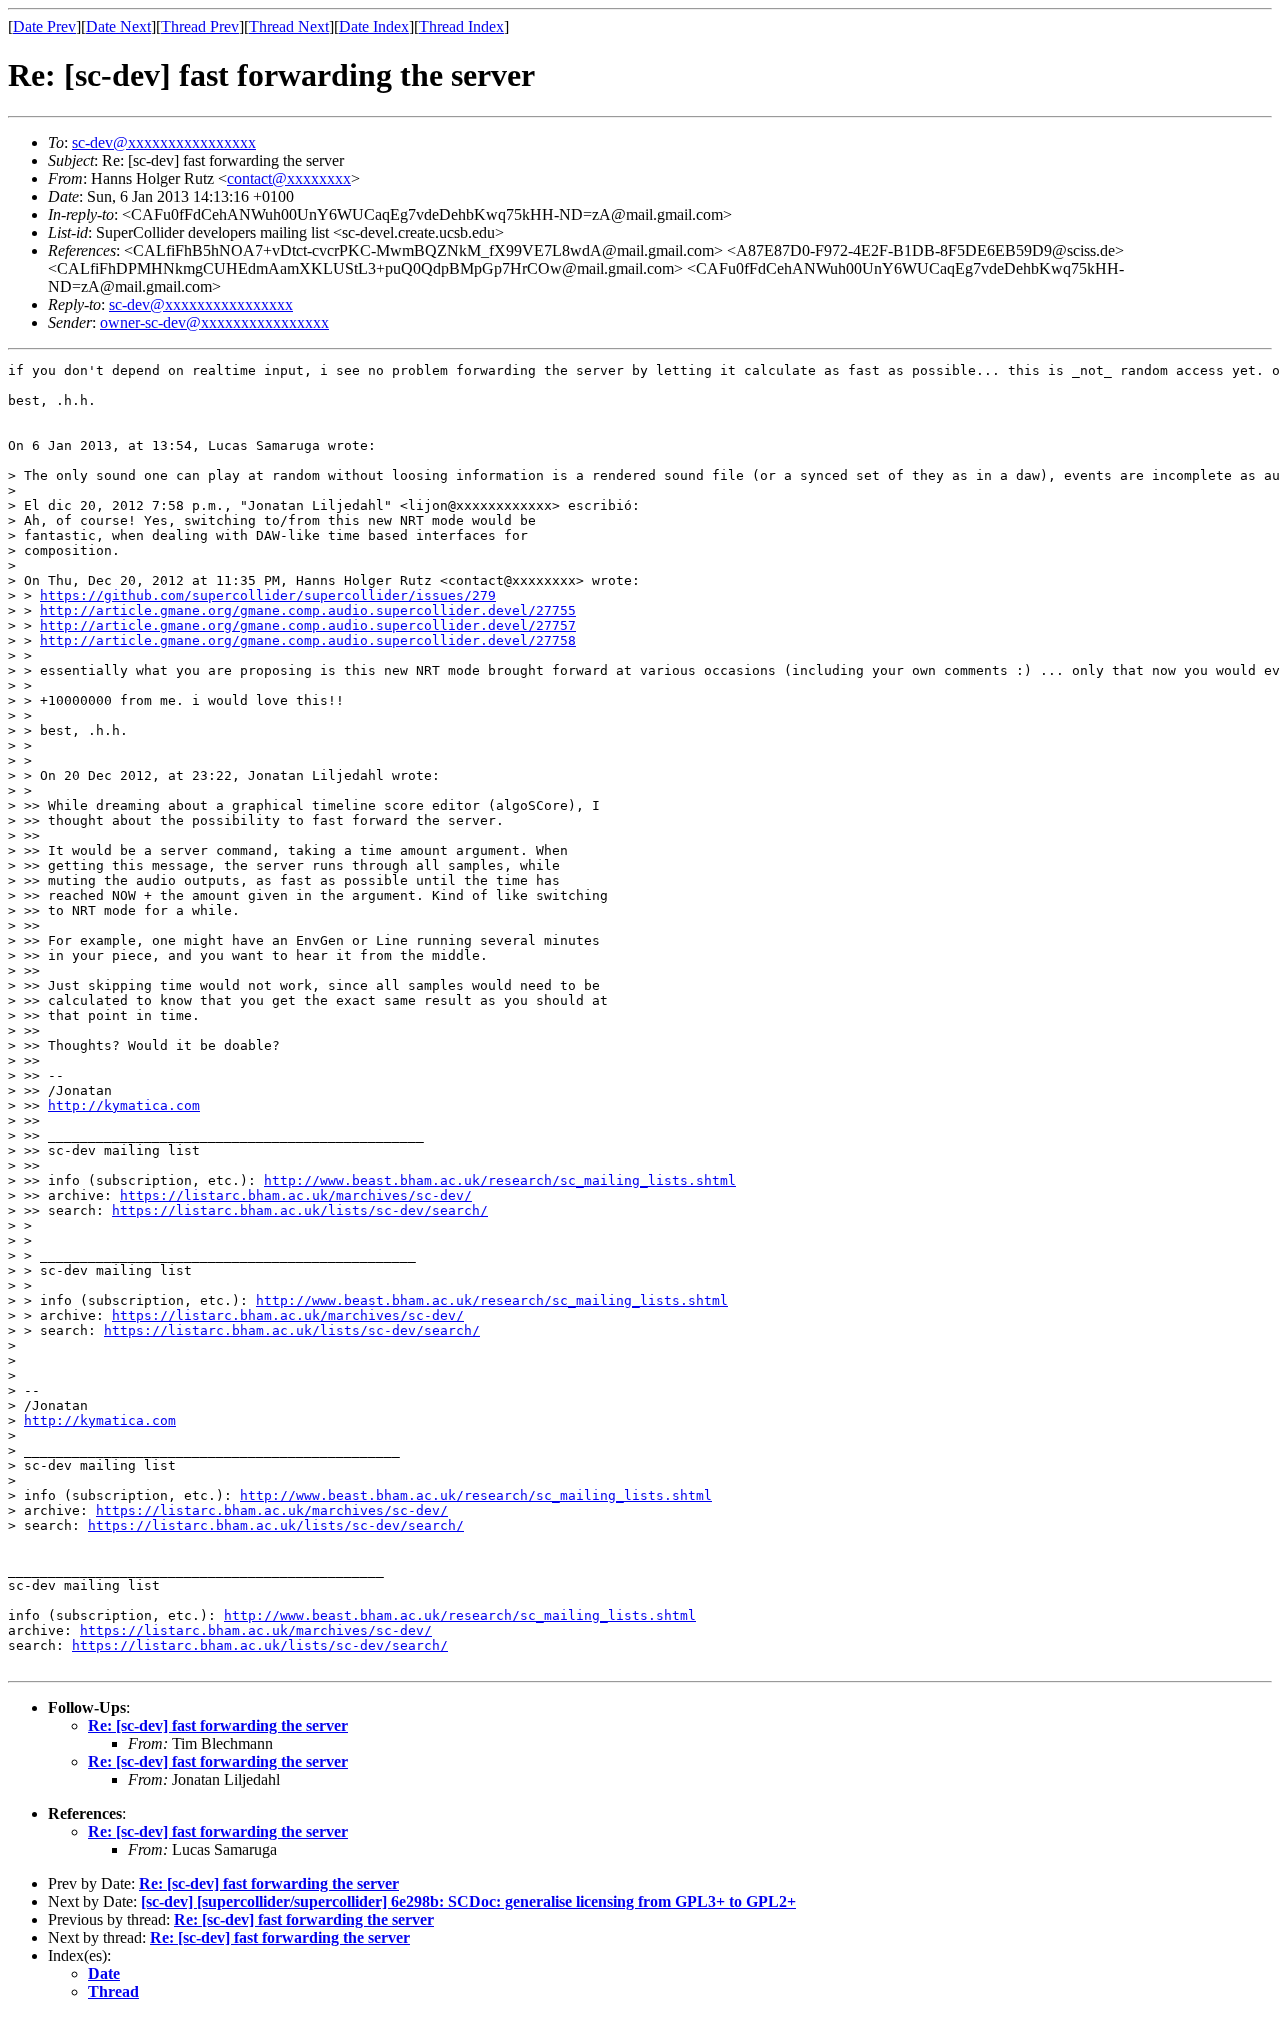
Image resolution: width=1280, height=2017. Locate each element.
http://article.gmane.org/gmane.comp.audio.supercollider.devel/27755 (308, 610)
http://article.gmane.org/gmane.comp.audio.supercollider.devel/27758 (308, 640)
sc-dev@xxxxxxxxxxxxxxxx (164, 142)
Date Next (118, 26)
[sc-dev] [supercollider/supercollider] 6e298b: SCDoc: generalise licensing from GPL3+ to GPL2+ (468, 1901)
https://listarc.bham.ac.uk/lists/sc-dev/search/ (300, 1210)
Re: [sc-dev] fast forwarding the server (218, 1725)
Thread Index (461, 26)
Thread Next (289, 26)
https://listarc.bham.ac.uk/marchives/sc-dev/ (296, 1195)
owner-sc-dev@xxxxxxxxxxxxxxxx (214, 322)
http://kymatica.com (124, 1105)
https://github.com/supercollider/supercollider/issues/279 (268, 595)
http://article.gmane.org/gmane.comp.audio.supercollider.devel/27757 (308, 625)
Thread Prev (200, 26)
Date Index (374, 26)
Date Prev (44, 26)
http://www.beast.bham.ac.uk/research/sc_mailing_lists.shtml (500, 1180)
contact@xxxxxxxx (289, 178)
